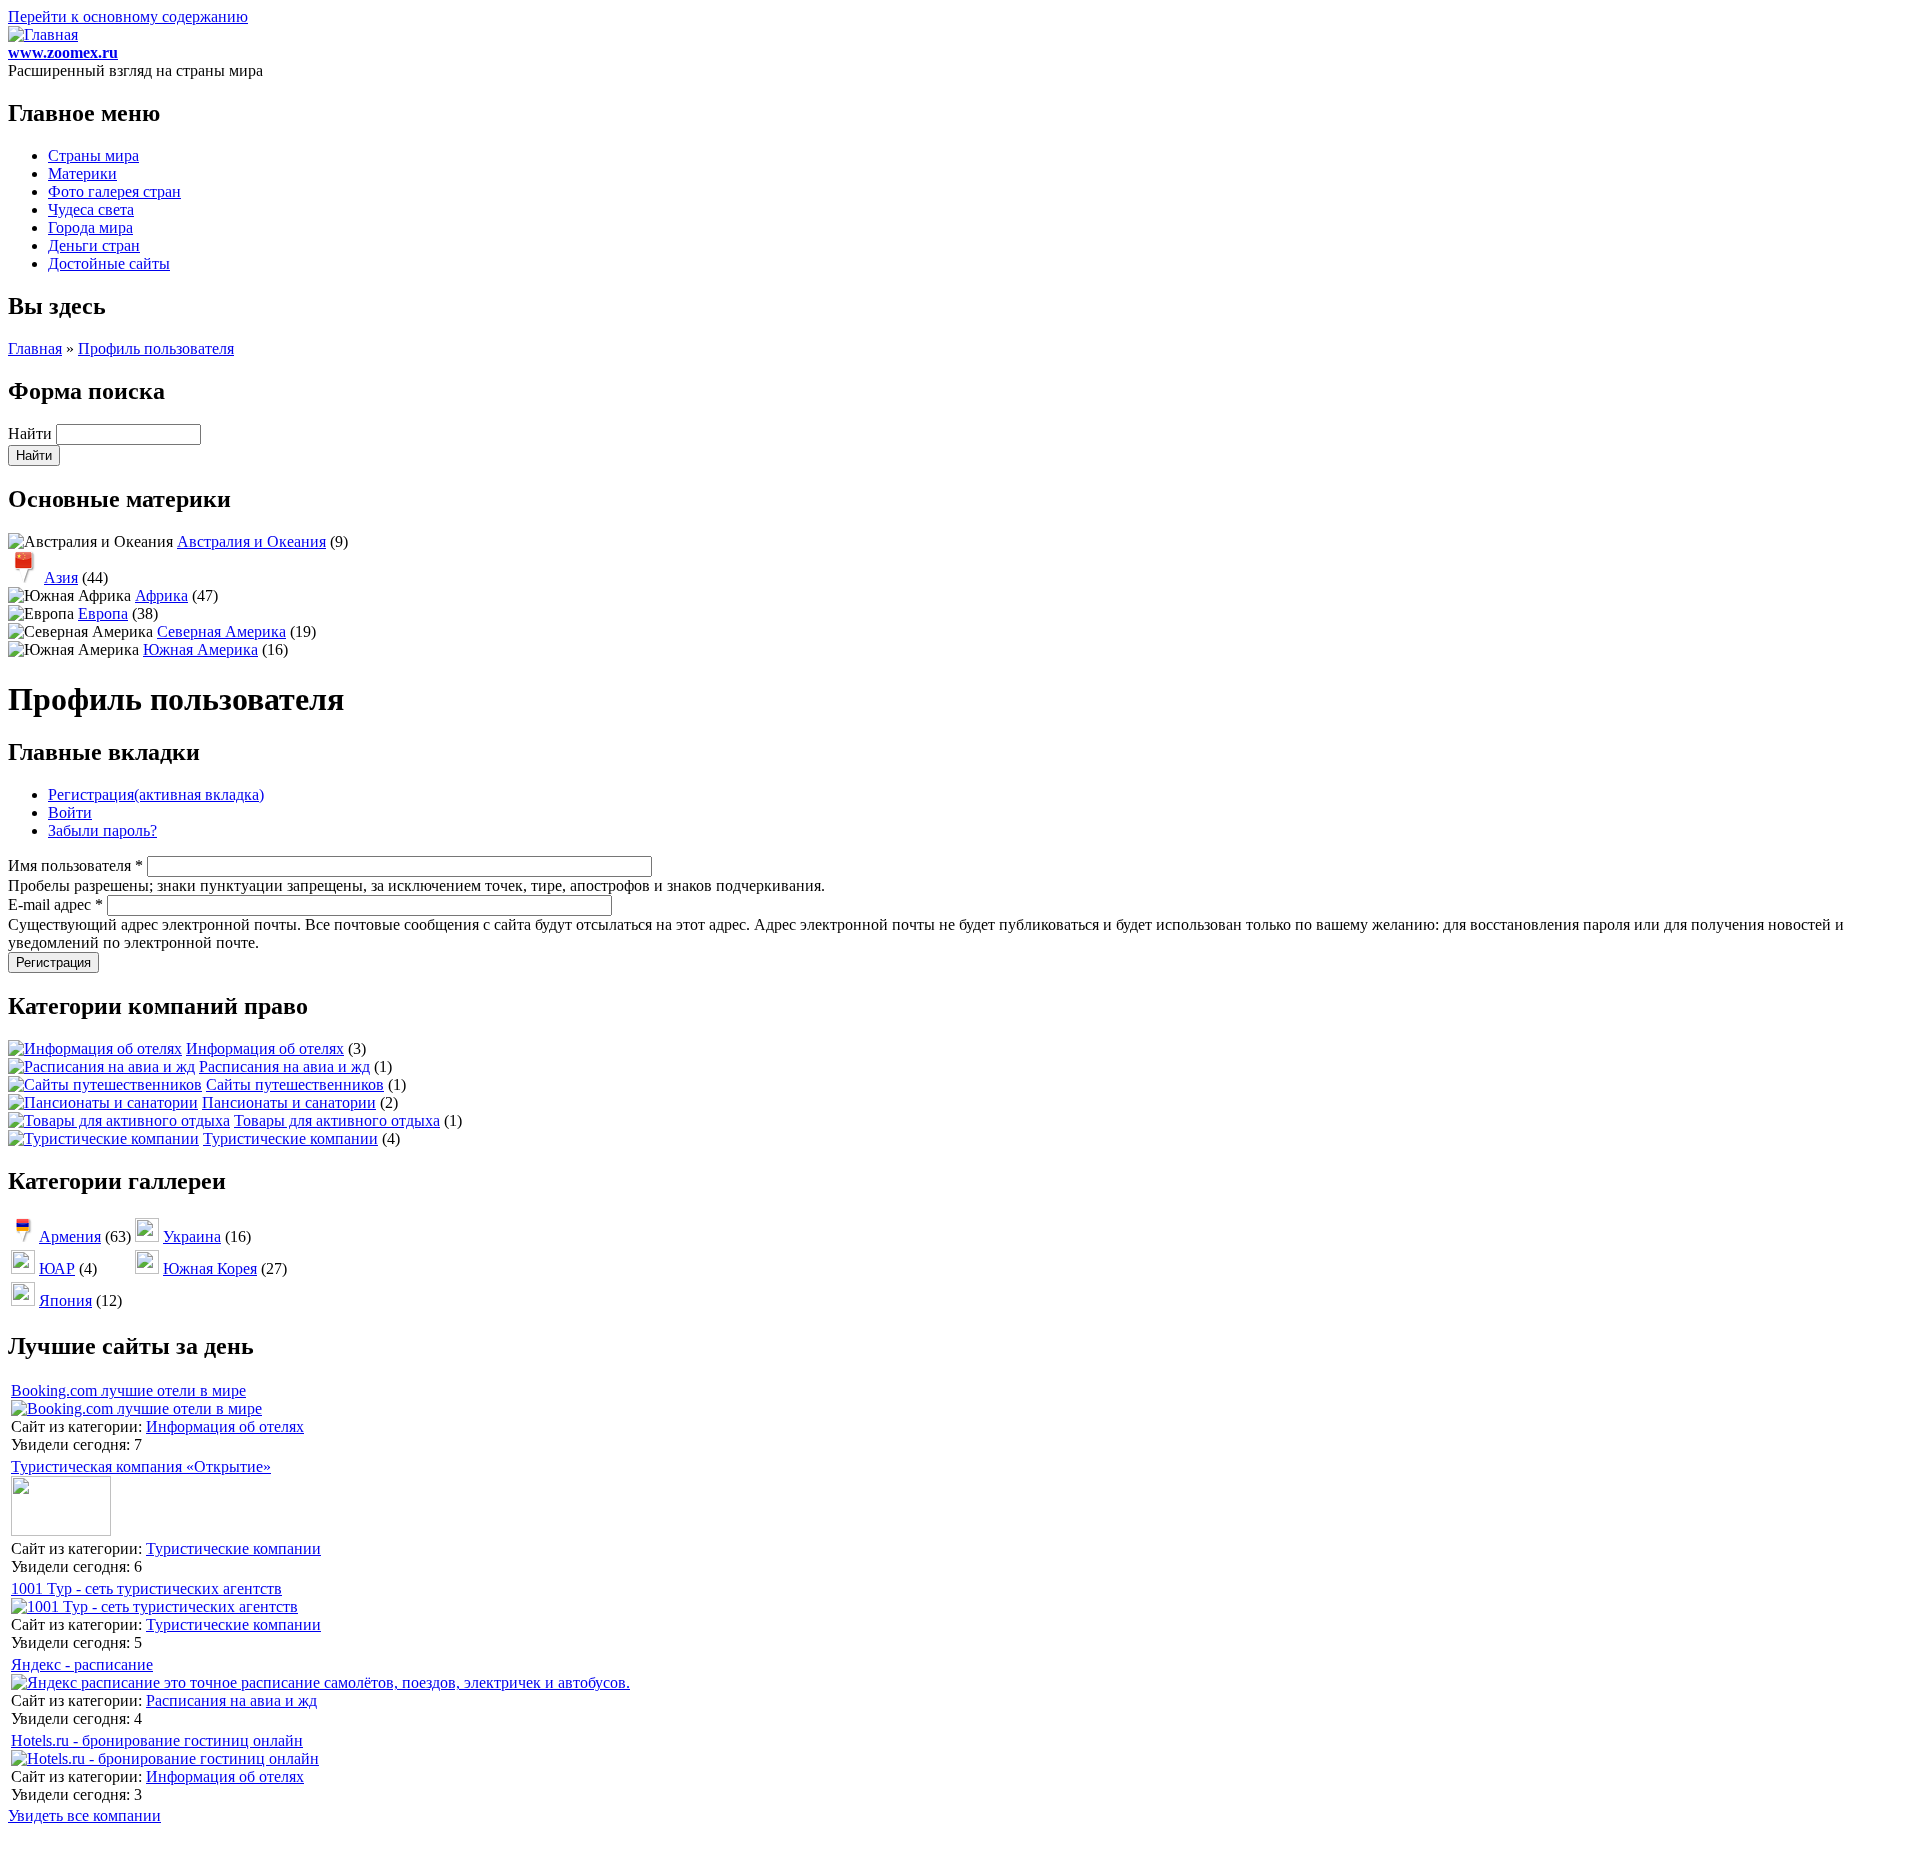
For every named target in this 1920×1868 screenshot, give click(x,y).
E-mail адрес (55, 904)
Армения (70, 1236)
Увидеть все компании (84, 1815)
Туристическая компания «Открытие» (141, 1466)
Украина (192, 1236)
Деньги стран (94, 245)
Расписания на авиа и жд (284, 1066)
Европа (103, 613)
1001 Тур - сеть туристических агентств (146, 1588)
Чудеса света (91, 209)
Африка (161, 595)
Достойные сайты (109, 263)
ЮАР (57, 1268)
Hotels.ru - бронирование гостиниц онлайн (157, 1740)
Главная (35, 348)
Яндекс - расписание (82, 1664)
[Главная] (43, 34)
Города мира (90, 227)
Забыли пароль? (102, 830)
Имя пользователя (75, 865)
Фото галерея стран (114, 191)
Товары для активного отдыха (337, 1120)
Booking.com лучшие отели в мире (128, 1390)
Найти (32, 433)
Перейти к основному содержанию (128, 16)
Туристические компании (290, 1138)
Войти (70, 812)
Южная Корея (210, 1268)
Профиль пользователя (156, 348)
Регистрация (156, 794)
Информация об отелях (265, 1048)
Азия (61, 577)
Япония (65, 1300)
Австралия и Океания (251, 541)
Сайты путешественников (295, 1084)
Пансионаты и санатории (289, 1102)
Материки (82, 173)
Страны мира (93, 155)
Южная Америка (200, 649)
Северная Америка (221, 631)
